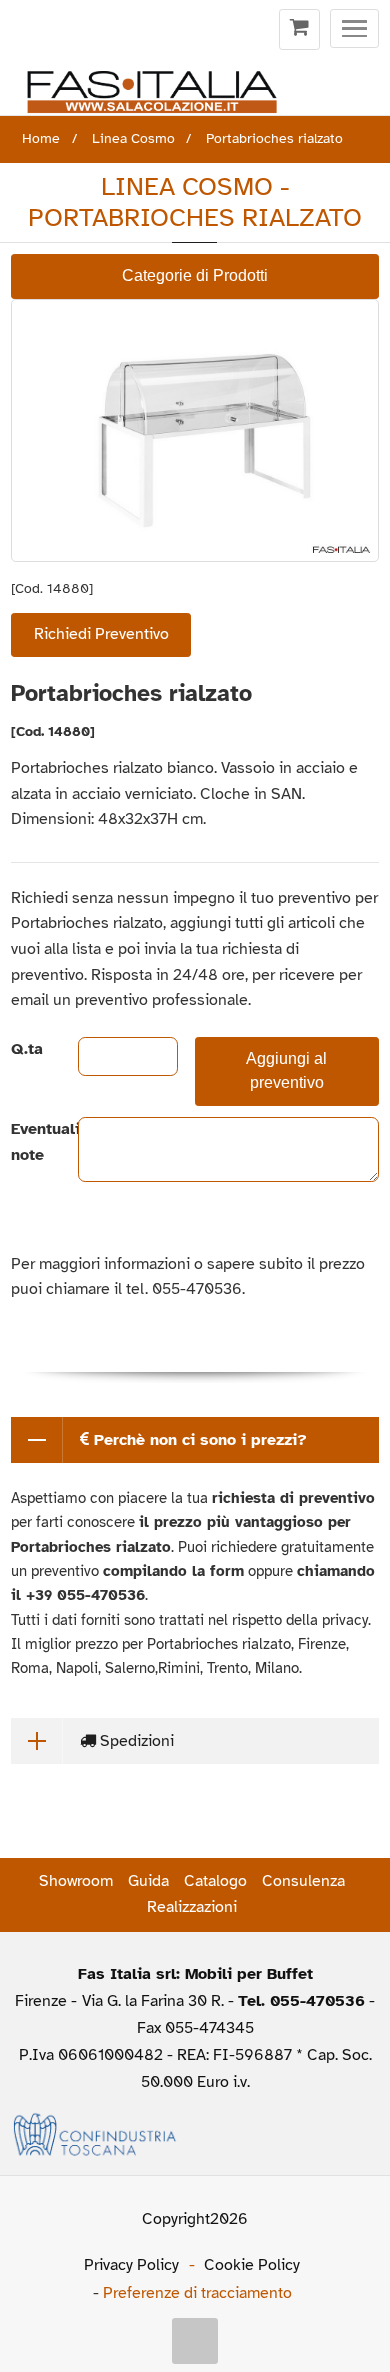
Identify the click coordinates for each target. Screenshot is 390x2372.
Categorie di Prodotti (195, 275)
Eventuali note (27, 1142)
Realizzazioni (192, 1907)
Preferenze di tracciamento (197, 2293)
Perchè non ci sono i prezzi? (198, 1440)
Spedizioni (135, 1741)
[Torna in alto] (195, 2341)
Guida (148, 1881)
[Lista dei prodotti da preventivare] (299, 30)
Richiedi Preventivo (101, 634)
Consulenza (303, 1881)
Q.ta (27, 1049)
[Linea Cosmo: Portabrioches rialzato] (195, 430)
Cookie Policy (252, 2265)
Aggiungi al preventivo (286, 1071)
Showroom (76, 1881)
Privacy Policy (131, 2265)
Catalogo (215, 1881)
